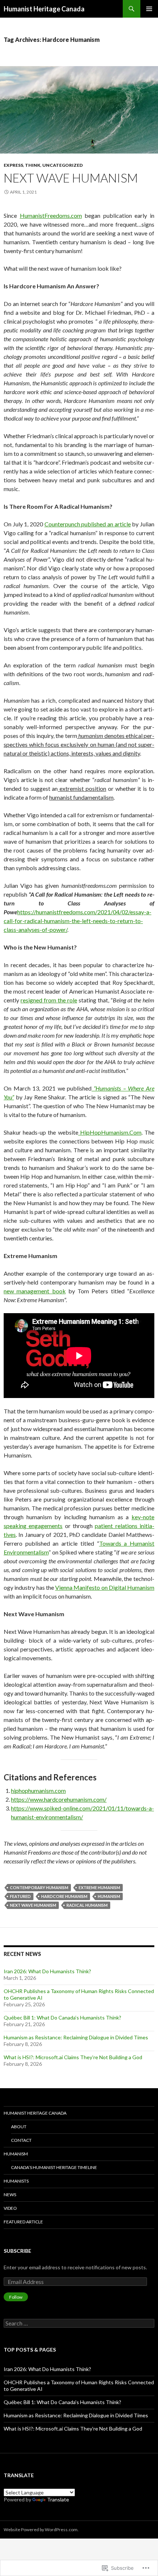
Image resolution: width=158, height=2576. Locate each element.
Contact (21, 2140)
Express (13, 165)
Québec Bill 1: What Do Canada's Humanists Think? (62, 2402)
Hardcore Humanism (64, 1896)
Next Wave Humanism (71, 178)
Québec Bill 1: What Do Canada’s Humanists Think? (62, 2017)
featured (20, 1896)
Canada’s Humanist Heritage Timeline (54, 2167)
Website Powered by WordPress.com (41, 2530)
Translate (58, 2499)
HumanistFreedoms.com (51, 215)
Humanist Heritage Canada (44, 9)
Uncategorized (62, 165)
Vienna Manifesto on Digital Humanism (105, 1587)
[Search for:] (79, 2323)
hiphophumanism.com (38, 1790)
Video (10, 2208)
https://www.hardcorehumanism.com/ (59, 1799)
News (10, 2195)
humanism (109, 1896)
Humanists (16, 2181)
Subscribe (17, 2251)
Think (33, 165)
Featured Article (23, 2222)
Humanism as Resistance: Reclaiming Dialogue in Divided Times (76, 2037)
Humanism (16, 2154)
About (19, 2127)
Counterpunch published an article (88, 524)
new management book (35, 1291)
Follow (16, 2297)
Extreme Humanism (99, 1887)
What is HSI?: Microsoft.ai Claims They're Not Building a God (73, 2429)
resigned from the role (49, 1000)
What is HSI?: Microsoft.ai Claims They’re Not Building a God (73, 2057)
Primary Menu (149, 9)
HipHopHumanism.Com (110, 1132)
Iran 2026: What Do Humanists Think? (47, 1971)
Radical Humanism (87, 1905)
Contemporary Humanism (39, 1887)
